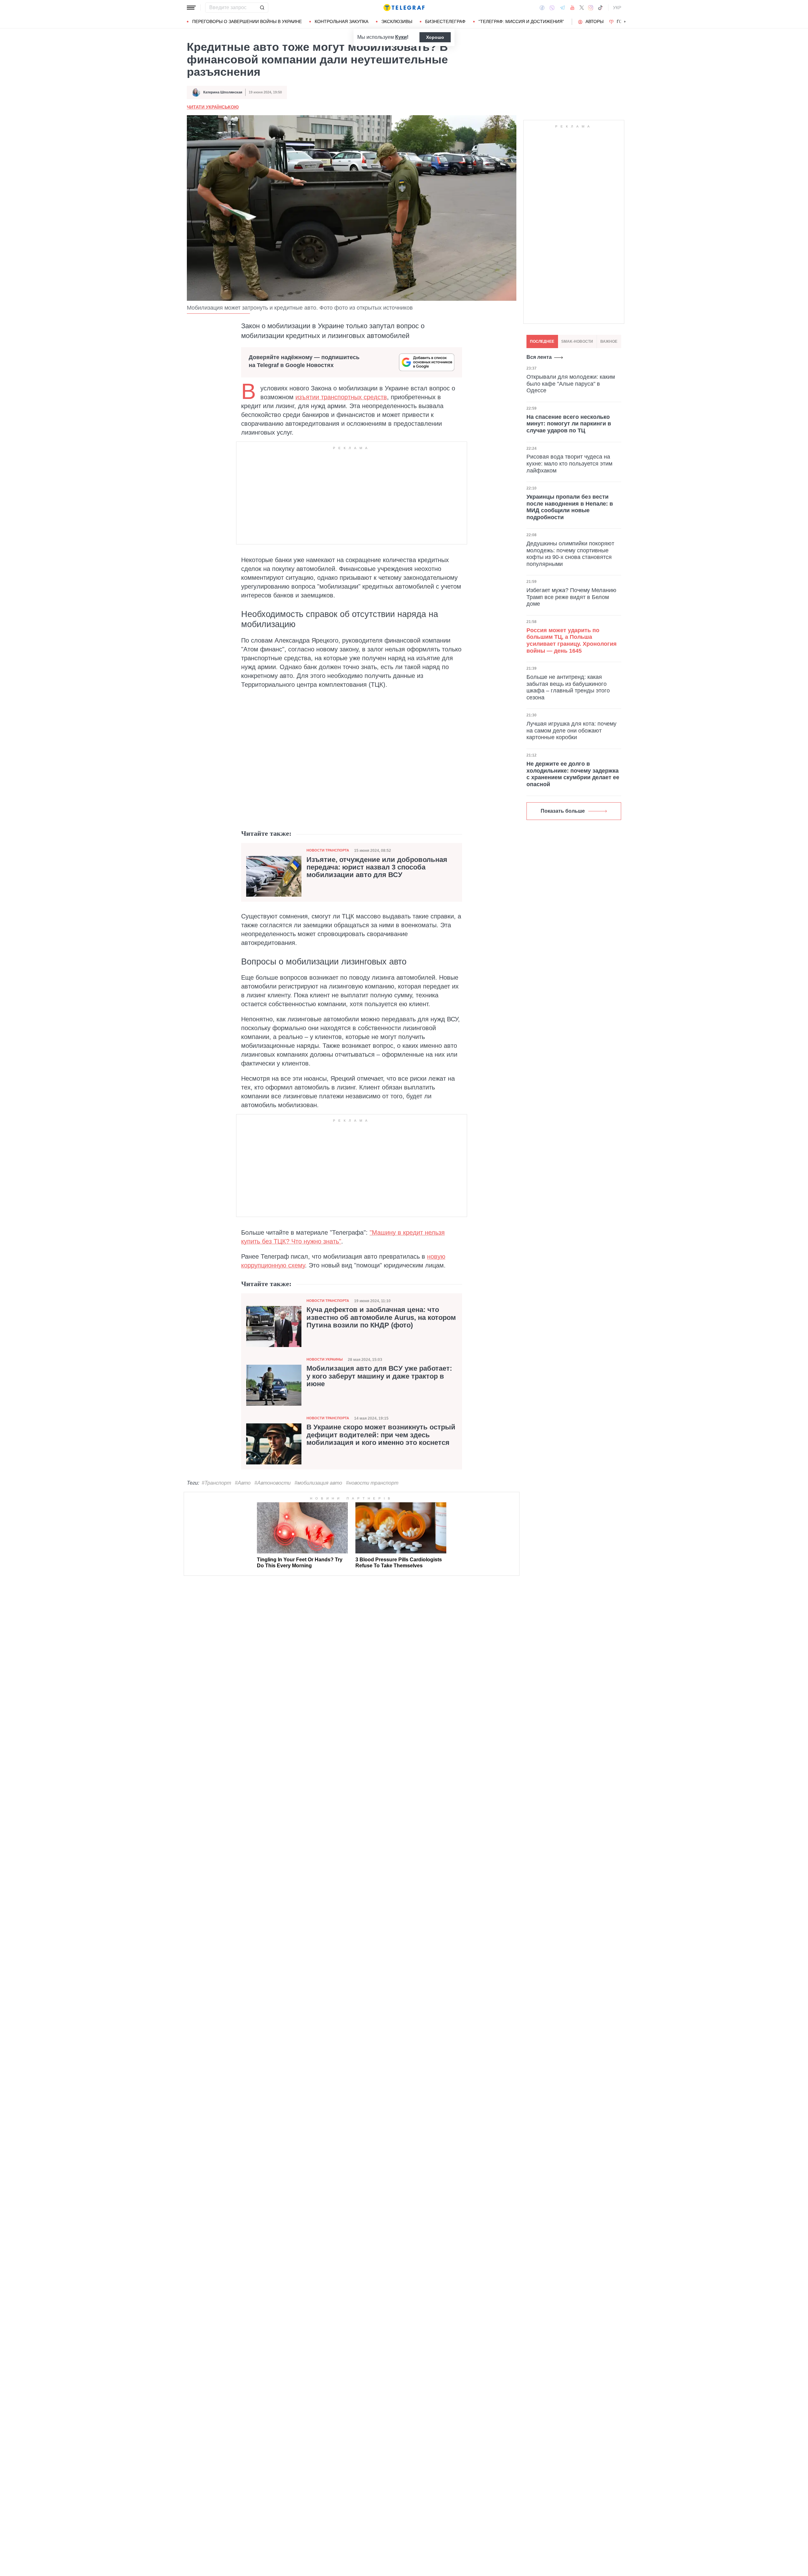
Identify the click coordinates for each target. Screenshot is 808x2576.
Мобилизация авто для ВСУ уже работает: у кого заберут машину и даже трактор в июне (379, 1376)
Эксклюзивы (397, 21)
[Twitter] (582, 8)
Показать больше (563, 811)
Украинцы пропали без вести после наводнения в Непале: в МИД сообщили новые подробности (570, 507)
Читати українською (213, 107)
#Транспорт (216, 1483)
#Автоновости (273, 1483)
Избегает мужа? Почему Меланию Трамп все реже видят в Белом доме (571, 597)
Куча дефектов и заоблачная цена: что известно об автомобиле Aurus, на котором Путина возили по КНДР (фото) (381, 1317)
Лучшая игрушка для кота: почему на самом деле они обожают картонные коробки (571, 731)
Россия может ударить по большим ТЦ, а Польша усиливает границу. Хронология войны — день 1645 (572, 641)
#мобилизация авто (318, 1483)
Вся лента (539, 357)
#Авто (243, 1483)
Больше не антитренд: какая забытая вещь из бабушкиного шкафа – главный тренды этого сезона (568, 687)
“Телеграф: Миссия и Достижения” (521, 21)
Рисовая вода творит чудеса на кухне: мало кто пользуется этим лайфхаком (569, 464)
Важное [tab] (609, 341)
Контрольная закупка (342, 21)
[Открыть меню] (191, 8)
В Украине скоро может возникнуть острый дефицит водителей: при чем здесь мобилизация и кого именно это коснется (381, 1435)
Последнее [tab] (542, 341)
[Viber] (552, 8)
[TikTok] (600, 8)
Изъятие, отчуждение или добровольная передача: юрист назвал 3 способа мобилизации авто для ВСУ (377, 867)
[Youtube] (572, 8)
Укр (617, 8)
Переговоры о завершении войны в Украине (247, 21)
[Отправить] (262, 8)
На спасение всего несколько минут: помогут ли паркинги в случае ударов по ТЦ (569, 424)
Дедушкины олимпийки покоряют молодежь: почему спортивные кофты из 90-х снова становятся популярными (570, 554)
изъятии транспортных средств (341, 397)
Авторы (594, 21)
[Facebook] (542, 8)
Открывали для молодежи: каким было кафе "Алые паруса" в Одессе (571, 384)
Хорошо (435, 37)
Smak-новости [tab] (577, 341)
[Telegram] (562, 8)
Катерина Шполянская (223, 92)
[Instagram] (591, 8)
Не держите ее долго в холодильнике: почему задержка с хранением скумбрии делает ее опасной (573, 774)
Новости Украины (325, 1359)
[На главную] (404, 8)
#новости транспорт (372, 1483)
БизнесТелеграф (445, 21)
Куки (401, 37)
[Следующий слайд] (625, 22)
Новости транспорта (328, 850)
